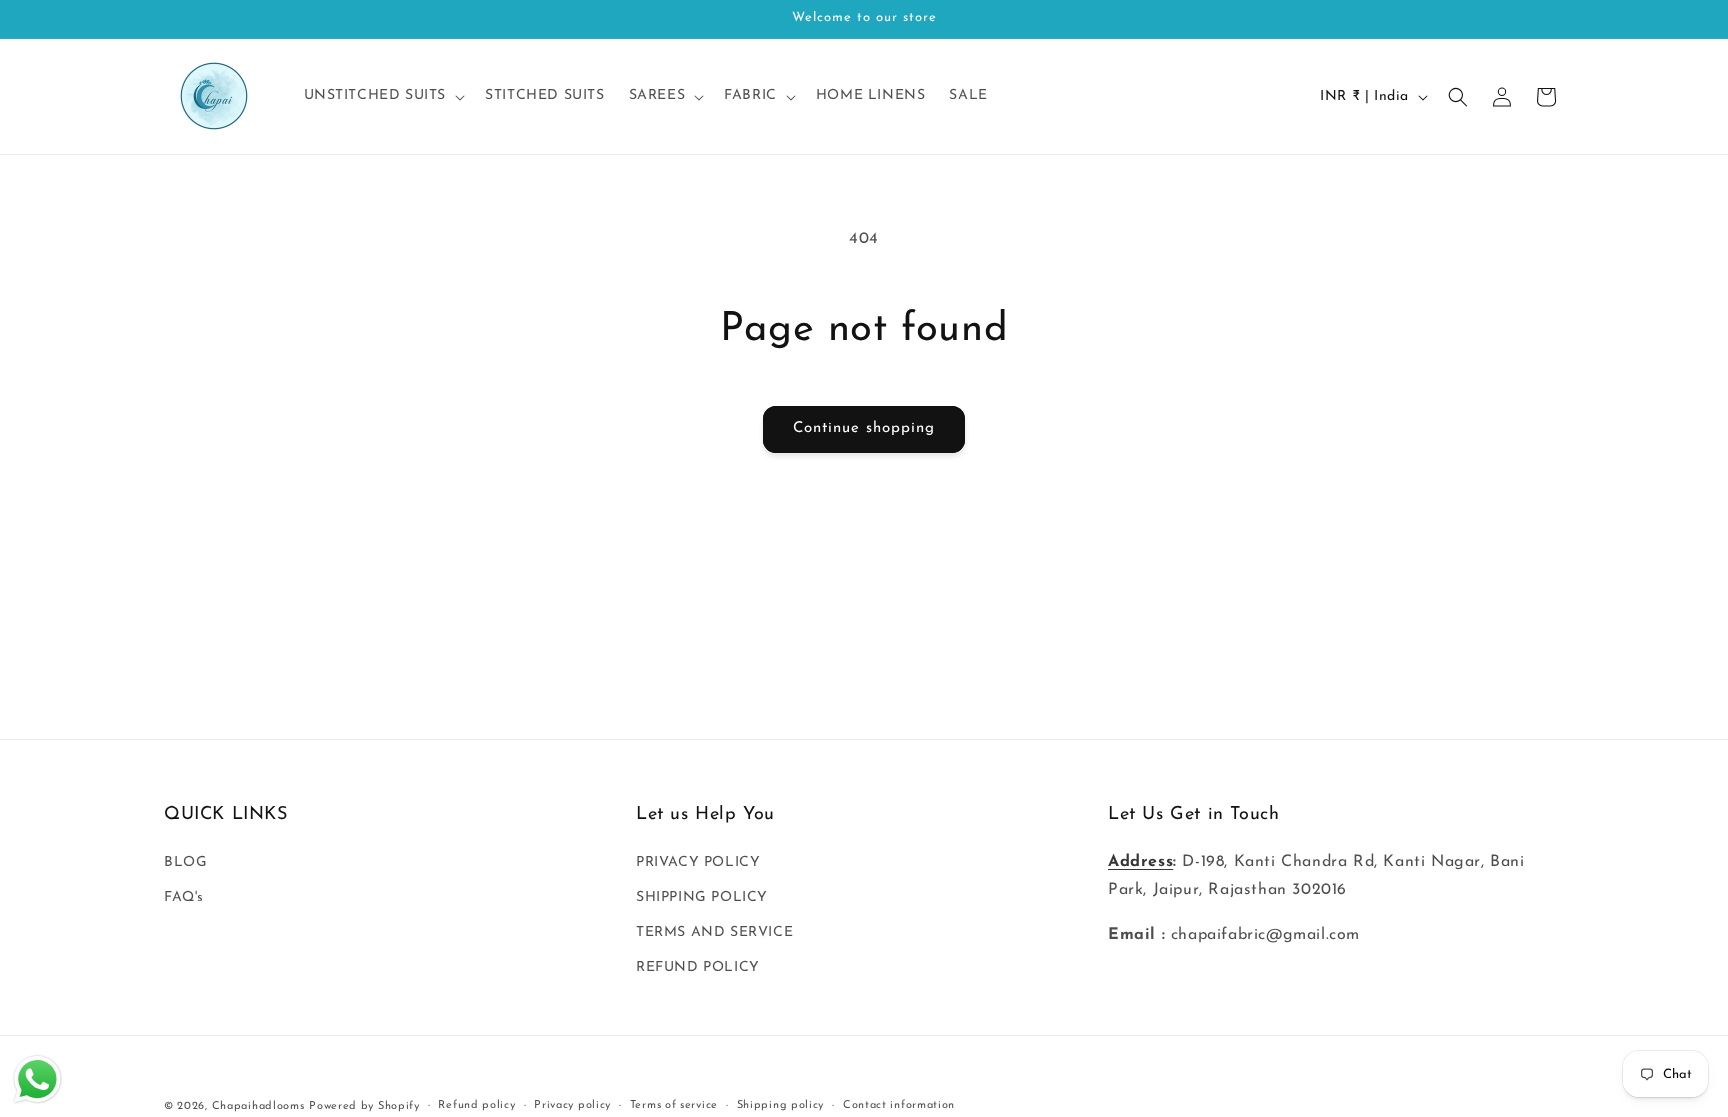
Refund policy (476, 1105)
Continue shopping (864, 428)
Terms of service (674, 1105)
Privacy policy (572, 1105)
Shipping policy (781, 1105)
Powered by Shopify (364, 1106)
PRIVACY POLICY (698, 862)
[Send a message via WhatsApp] (37, 1079)
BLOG (185, 862)
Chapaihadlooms (258, 1106)
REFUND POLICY (698, 967)
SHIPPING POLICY (702, 897)
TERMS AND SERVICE (714, 932)
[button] (383, 96)
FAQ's (184, 897)
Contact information (899, 1105)
